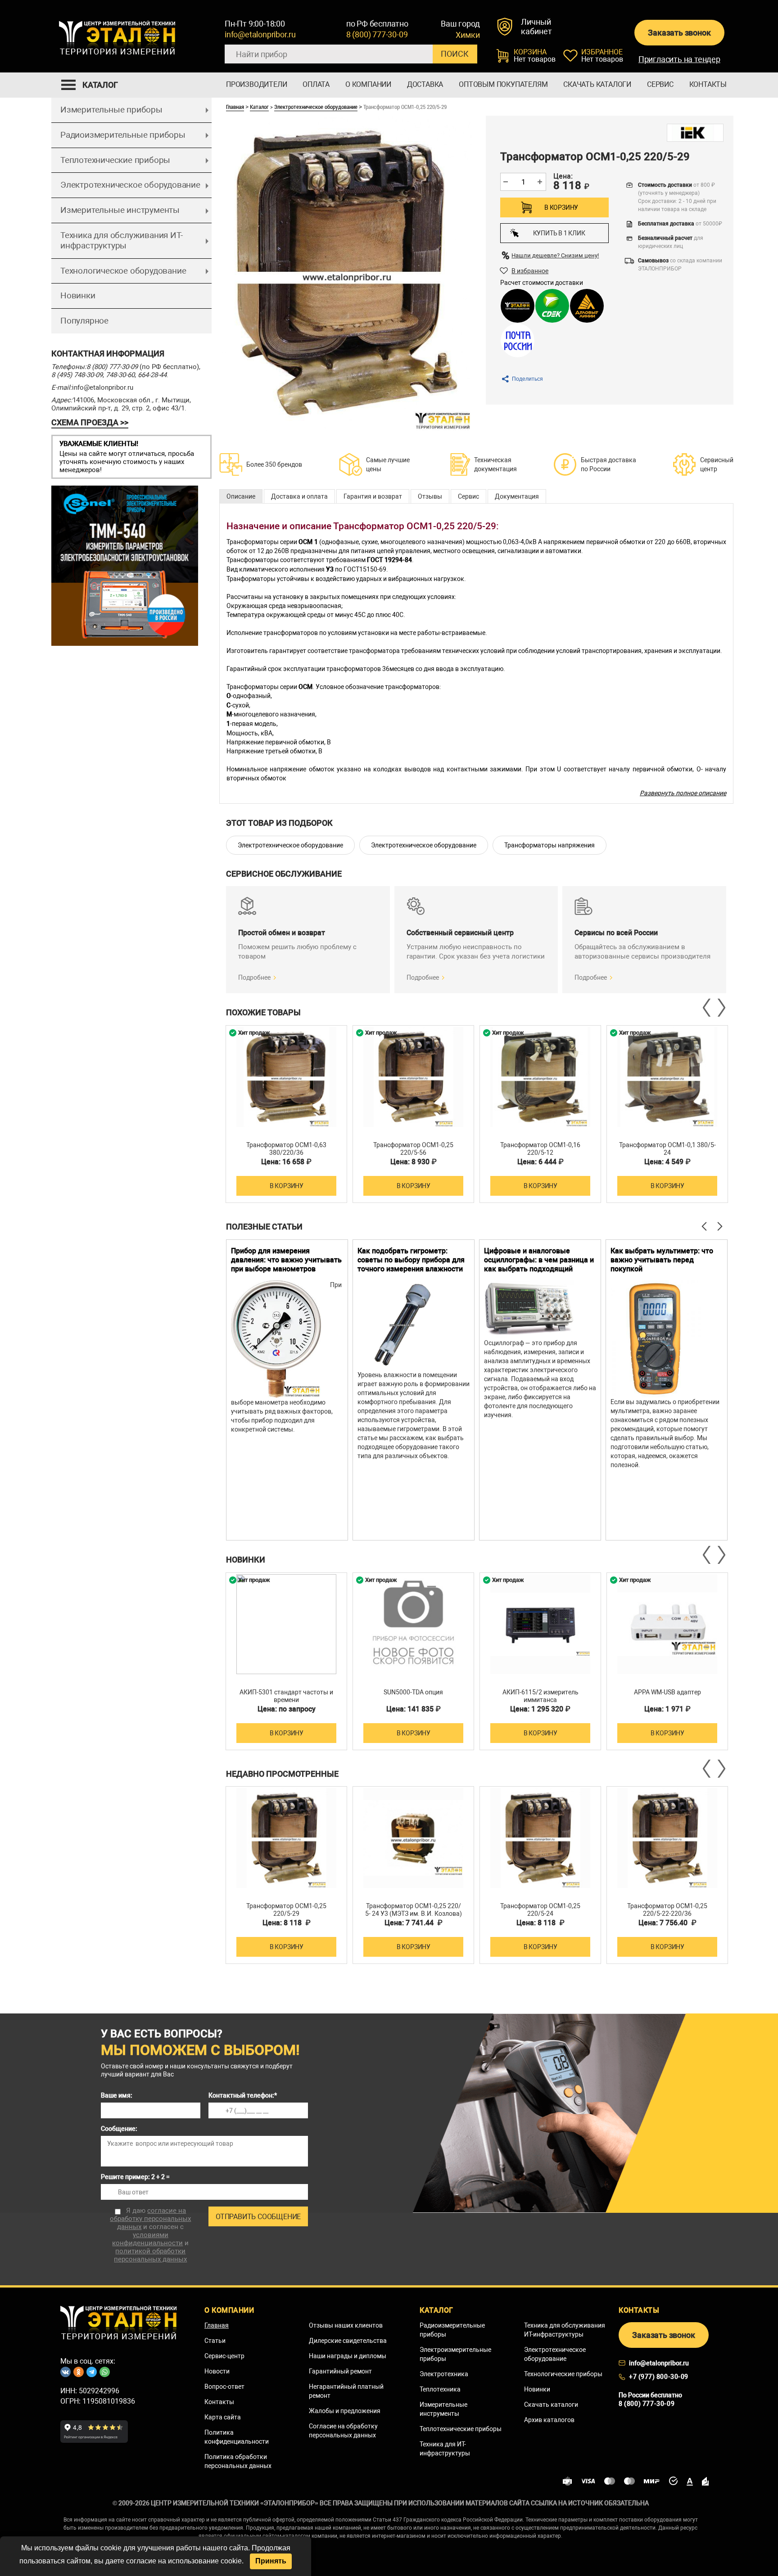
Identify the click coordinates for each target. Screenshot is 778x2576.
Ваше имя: (117, 2095)
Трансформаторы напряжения (550, 845)
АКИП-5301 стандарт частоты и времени (286, 1696)
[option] (286, 1114)
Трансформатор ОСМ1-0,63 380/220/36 (286, 1149)
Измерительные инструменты (120, 210)
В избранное (530, 271)
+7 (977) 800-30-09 (659, 2377)
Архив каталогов (549, 2420)
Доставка (425, 84)
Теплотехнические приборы (115, 160)
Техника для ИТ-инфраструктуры (445, 2449)
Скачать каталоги (597, 84)
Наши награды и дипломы (348, 2356)
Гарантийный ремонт (340, 2371)
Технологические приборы (563, 2374)
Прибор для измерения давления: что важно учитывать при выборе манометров (286, 1260)
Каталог (259, 107)
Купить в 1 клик (559, 233)
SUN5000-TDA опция (413, 1692)
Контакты (708, 84)
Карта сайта (223, 2417)
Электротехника (444, 2374)
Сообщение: (119, 2129)
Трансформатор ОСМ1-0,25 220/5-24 (540, 1910)
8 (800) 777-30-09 (377, 34)
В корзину (561, 207)
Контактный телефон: (243, 2095)
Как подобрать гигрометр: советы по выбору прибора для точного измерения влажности (411, 1260)
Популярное (84, 321)
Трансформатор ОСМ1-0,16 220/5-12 (540, 1149)
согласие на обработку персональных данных (150, 2219)
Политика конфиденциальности (237, 2437)
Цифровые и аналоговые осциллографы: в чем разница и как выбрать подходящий (539, 1260)
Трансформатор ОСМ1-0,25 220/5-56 (413, 1149)
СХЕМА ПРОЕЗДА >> (90, 422)
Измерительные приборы (111, 110)
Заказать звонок (679, 33)
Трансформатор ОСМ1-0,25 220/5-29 (286, 1910)
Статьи (215, 2341)
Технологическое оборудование (123, 271)
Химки (468, 35)
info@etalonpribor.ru (260, 34)
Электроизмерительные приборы (455, 2354)
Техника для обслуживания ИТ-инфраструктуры (121, 240)
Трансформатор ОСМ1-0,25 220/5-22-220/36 (667, 1910)
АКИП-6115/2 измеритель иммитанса (541, 1696)
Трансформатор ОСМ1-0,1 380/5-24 (667, 1149)
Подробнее (254, 977)
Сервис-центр (224, 2356)
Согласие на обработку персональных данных (343, 2431)
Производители (256, 84)
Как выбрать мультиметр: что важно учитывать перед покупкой (662, 1260)
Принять (271, 2561)
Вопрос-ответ (224, 2387)
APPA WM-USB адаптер (667, 1692)
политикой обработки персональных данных (150, 2255)
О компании (368, 84)
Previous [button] (707, 1008)
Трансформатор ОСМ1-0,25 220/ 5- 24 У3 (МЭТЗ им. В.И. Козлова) (414, 1910)
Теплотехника (440, 2389)
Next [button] (721, 1008)
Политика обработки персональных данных (238, 2461)
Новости (217, 2371)
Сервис (660, 84)
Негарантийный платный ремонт (346, 2391)
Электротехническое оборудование (130, 185)
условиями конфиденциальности (147, 2239)
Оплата (316, 84)
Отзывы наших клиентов (346, 2325)
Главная (235, 107)
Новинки (78, 295)
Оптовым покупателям (503, 84)
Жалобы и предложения (345, 2411)
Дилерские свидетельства (348, 2341)
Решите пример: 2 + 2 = (135, 2177)
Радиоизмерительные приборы (123, 135)
